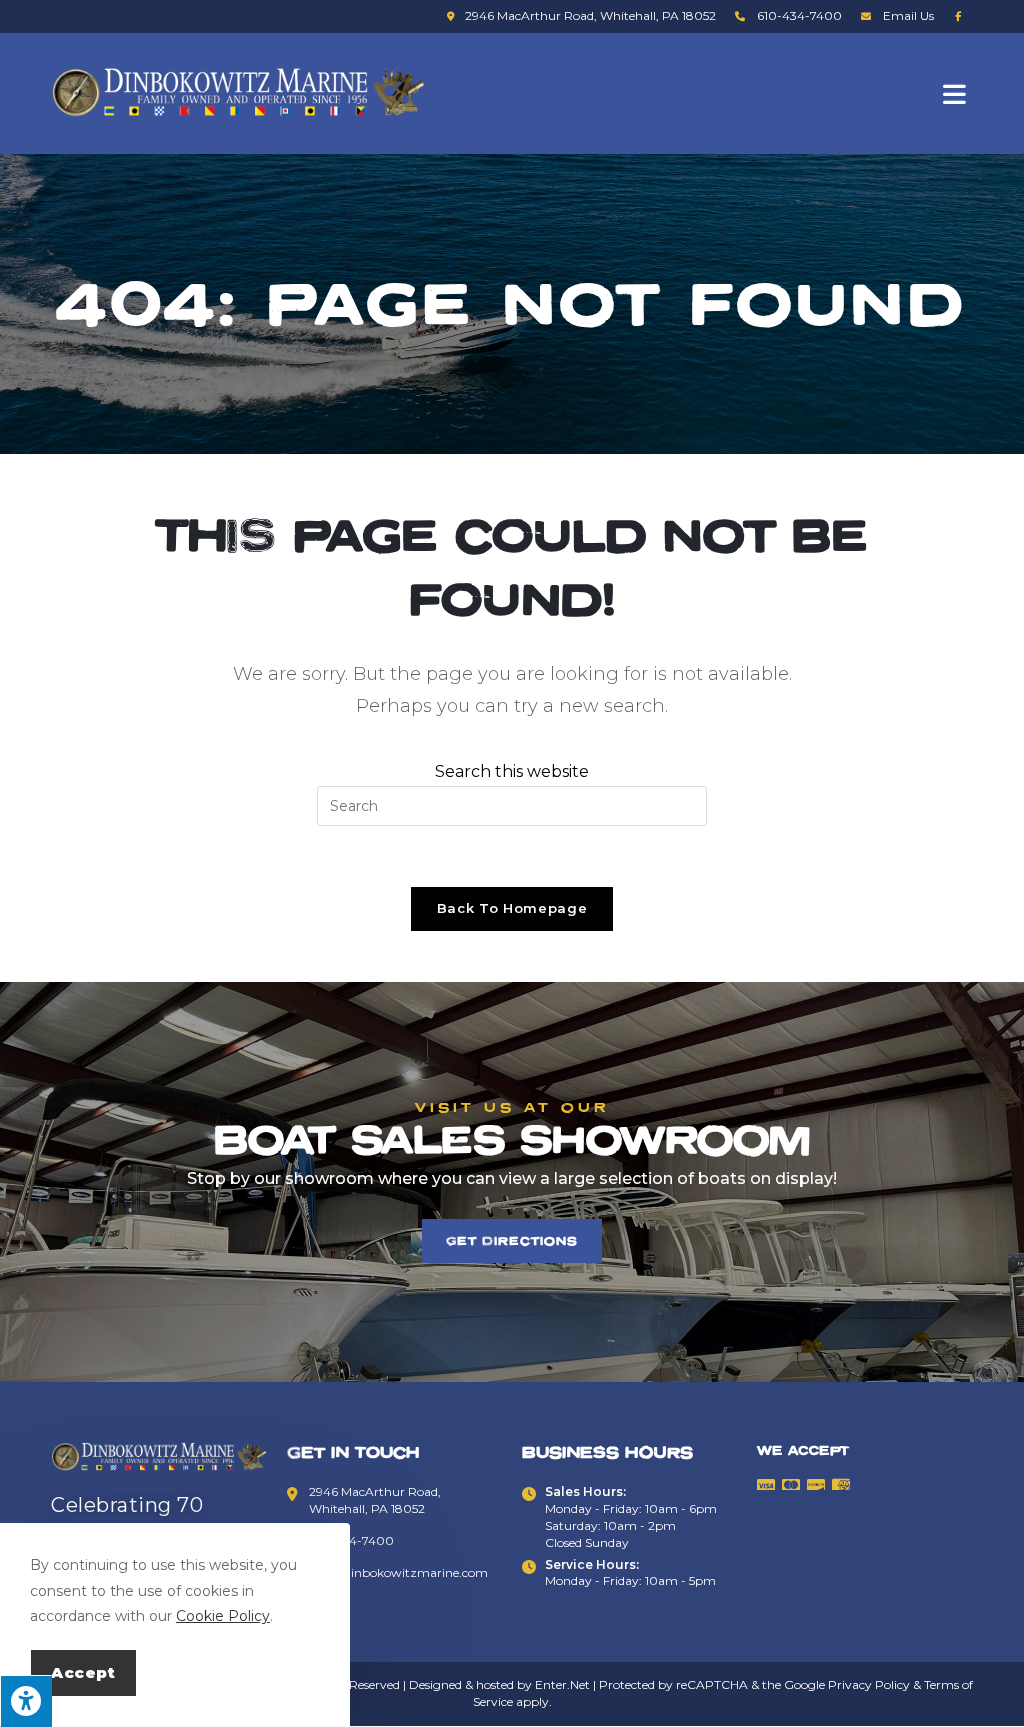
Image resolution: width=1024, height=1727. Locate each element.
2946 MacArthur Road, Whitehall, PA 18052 (590, 15)
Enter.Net (562, 1684)
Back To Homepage (512, 908)
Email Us (908, 15)
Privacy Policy (869, 1684)
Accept (83, 1672)
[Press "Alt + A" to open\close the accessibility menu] (26, 1701)
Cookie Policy (223, 1616)
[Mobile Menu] (958, 93)
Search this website (512, 771)
